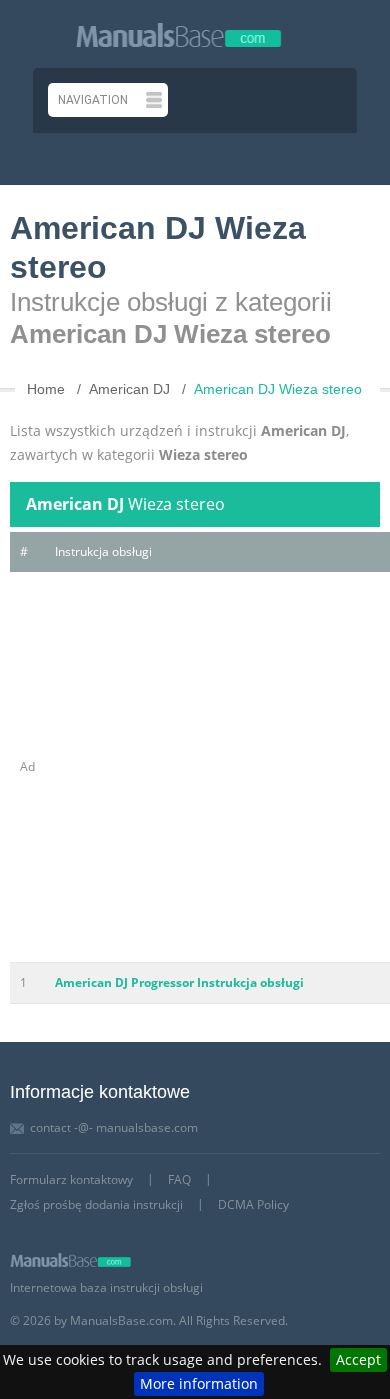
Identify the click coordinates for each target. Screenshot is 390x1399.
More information (199, 1383)
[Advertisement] (195, 767)
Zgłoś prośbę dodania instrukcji (96, 1204)
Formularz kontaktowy (71, 1179)
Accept (358, 1359)
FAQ (179, 1179)
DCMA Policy (253, 1204)
